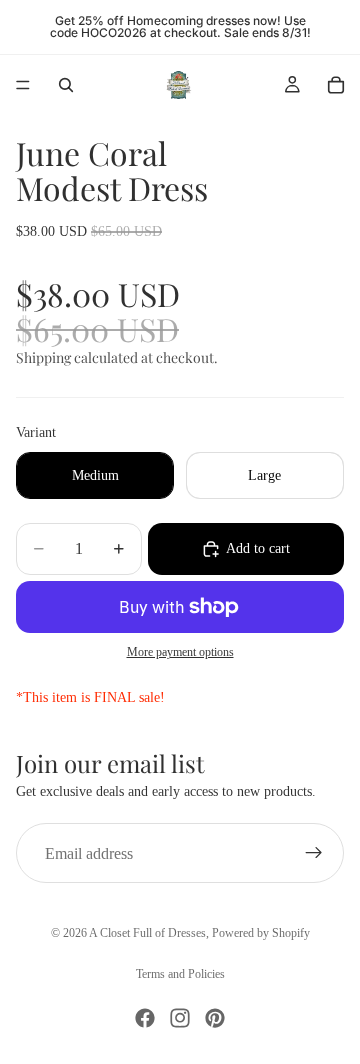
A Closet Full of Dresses (147, 933)
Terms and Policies (180, 974)
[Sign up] (314, 853)
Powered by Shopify (261, 933)
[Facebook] (145, 1018)
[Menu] (23, 85)
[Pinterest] (215, 1018)
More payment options (180, 652)
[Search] (66, 85)
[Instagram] (180, 1018)
